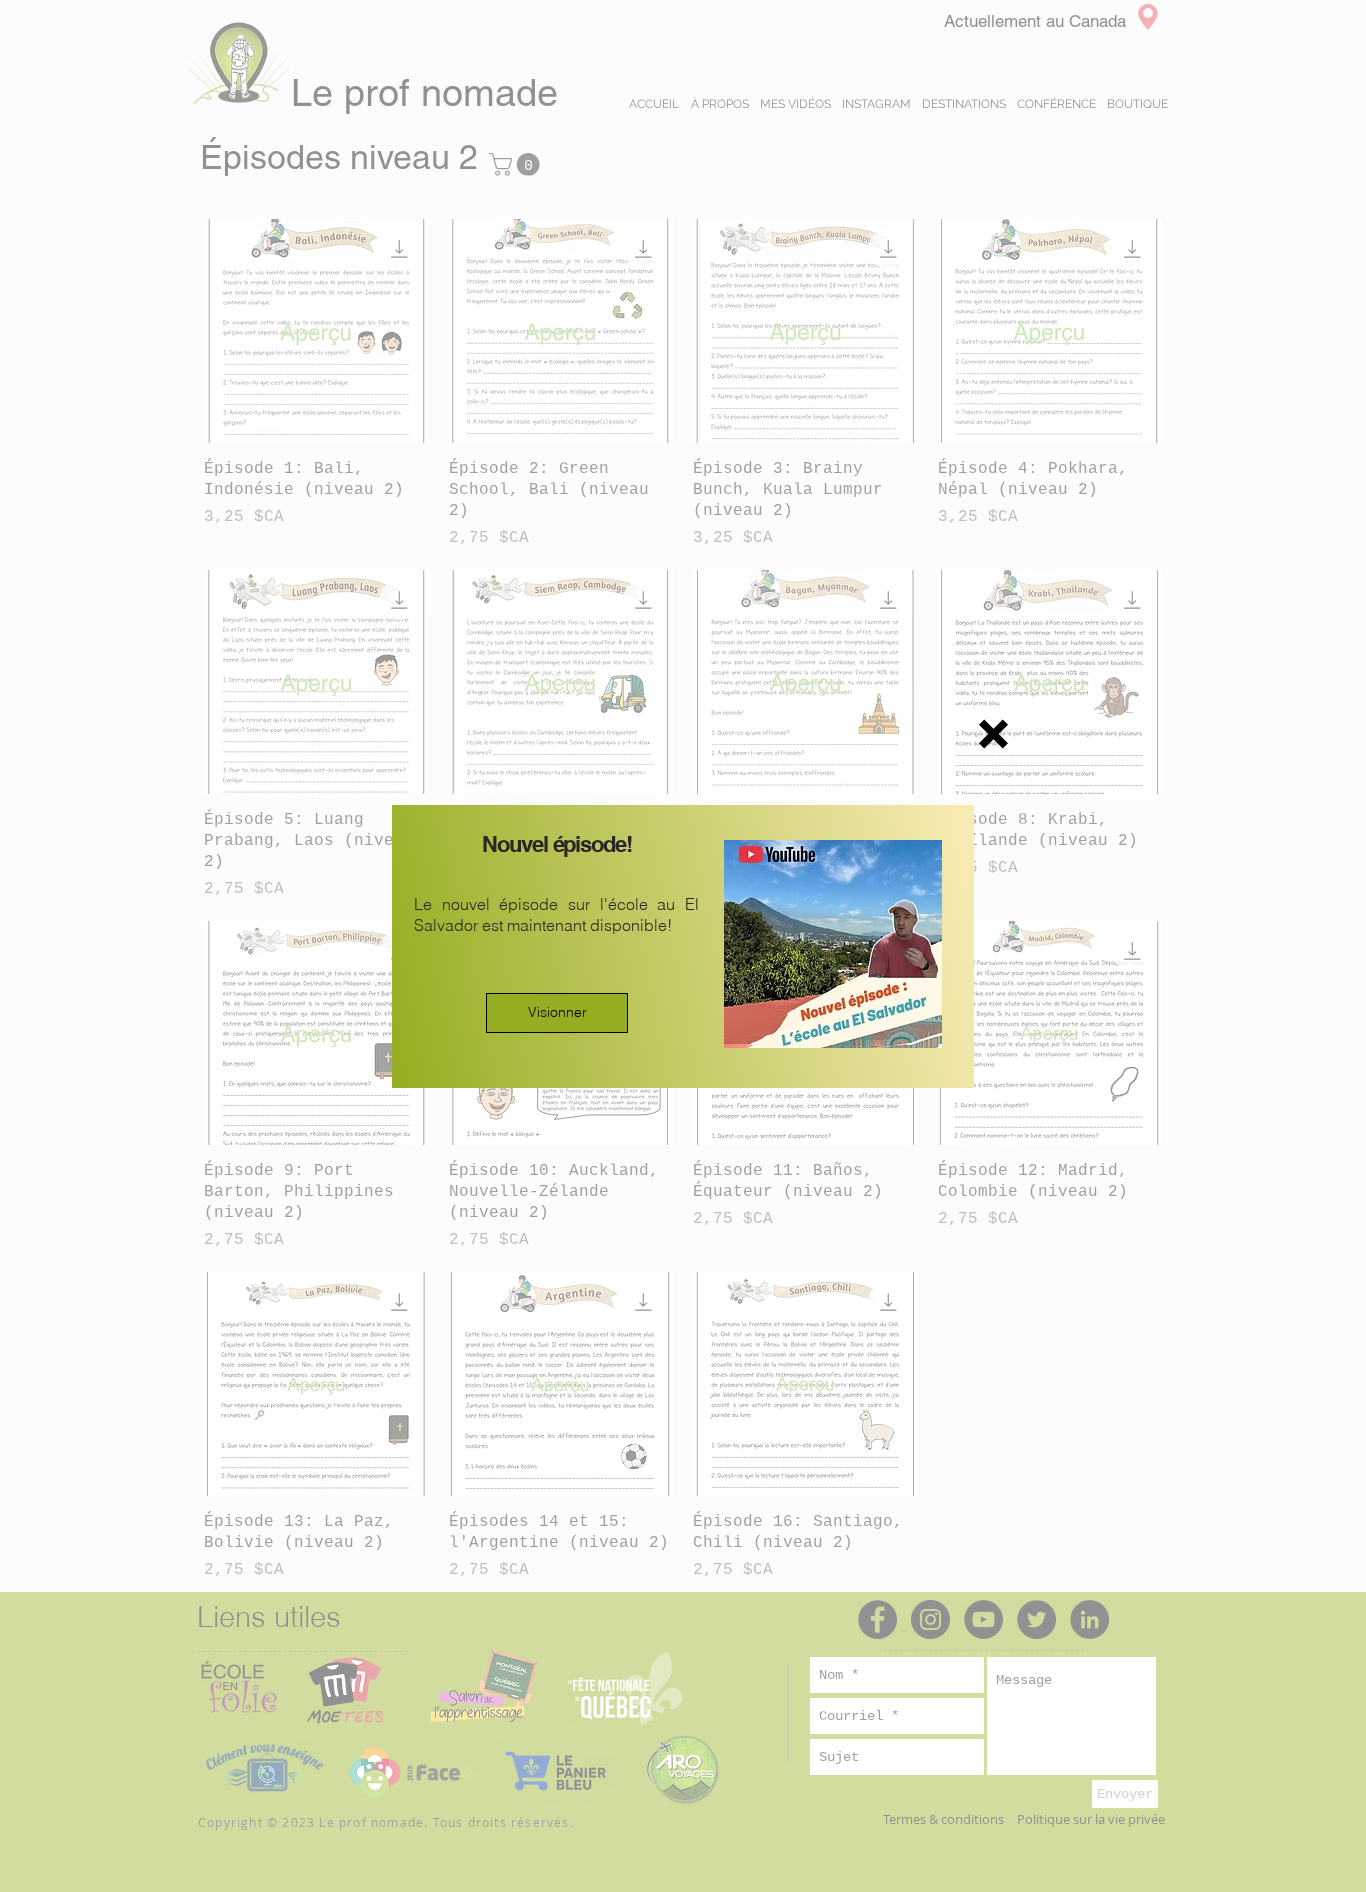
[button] (993, 734)
